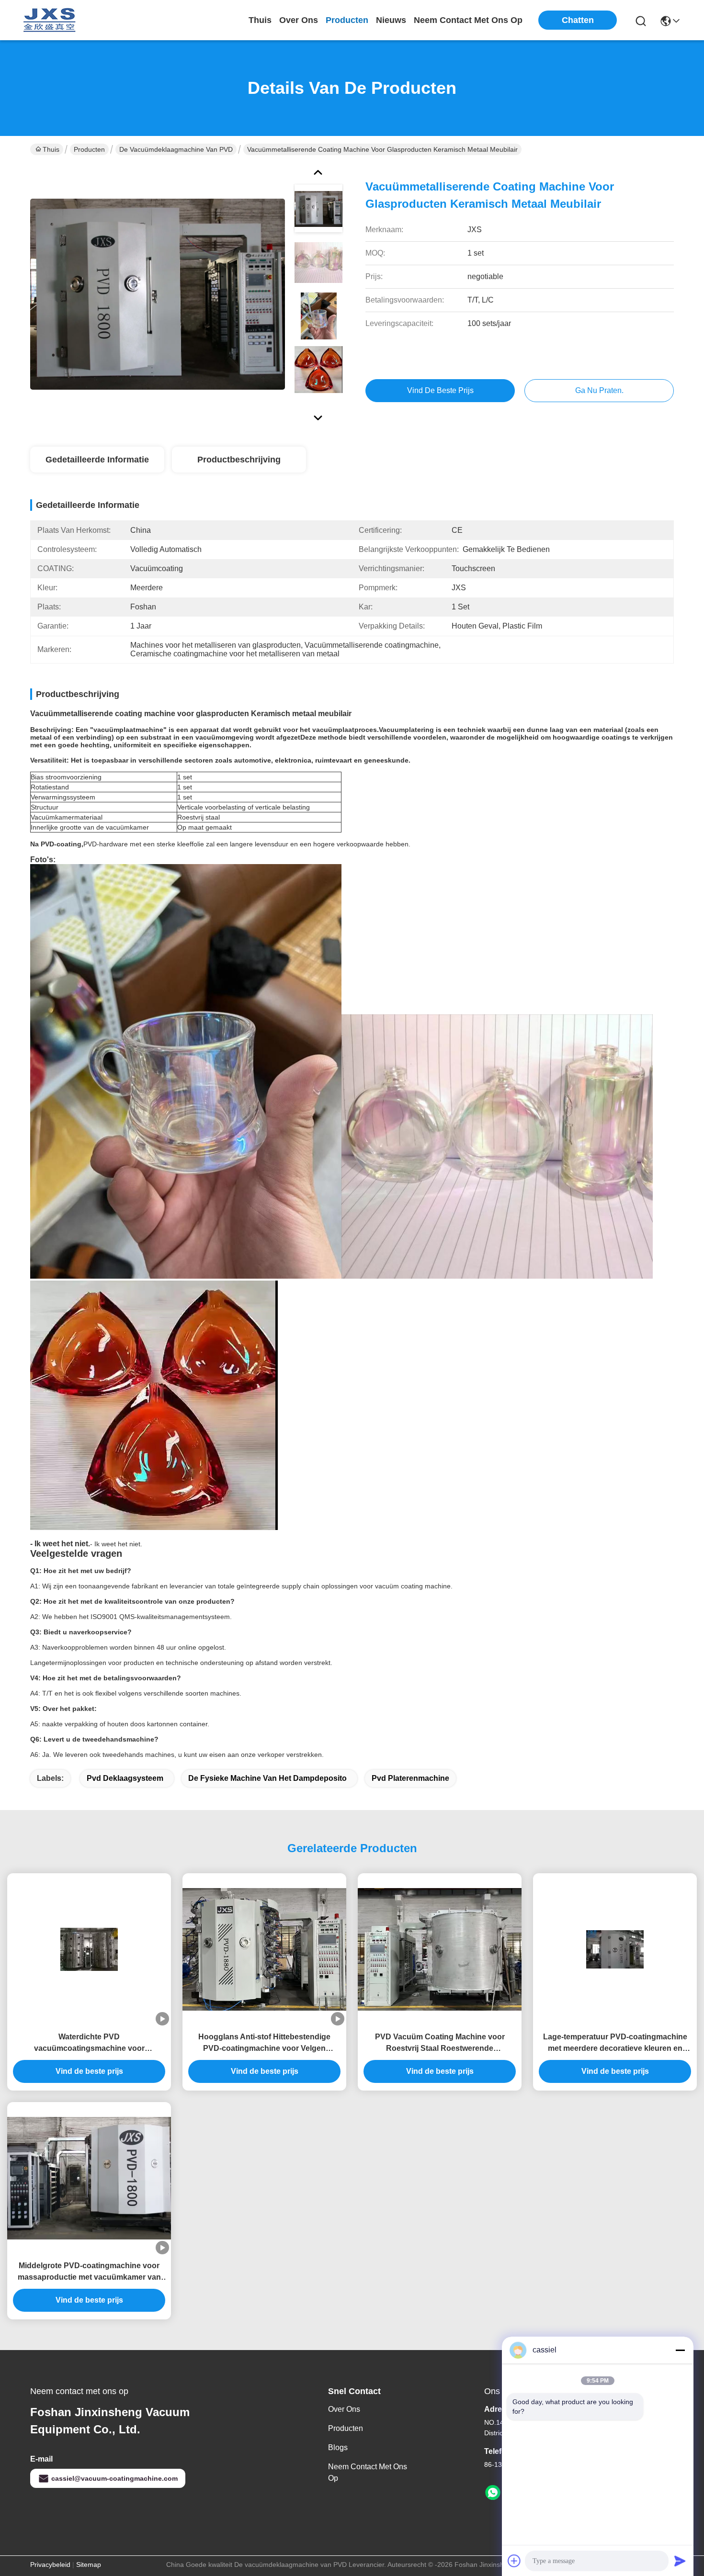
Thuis (260, 20)
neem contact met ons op (468, 20)
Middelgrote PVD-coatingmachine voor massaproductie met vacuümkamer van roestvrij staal (89, 2272)
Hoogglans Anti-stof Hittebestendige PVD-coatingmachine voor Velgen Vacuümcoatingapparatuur (264, 2043)
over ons (299, 20)
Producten (89, 149)
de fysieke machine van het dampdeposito (267, 1778)
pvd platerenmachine (410, 1778)
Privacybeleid (50, 2565)
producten (347, 20)
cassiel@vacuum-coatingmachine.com (114, 2478)
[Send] (680, 2561)
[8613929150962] (493, 2493)
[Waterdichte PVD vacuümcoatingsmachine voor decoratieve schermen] (89, 1949)
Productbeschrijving (239, 460)
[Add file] (514, 2561)
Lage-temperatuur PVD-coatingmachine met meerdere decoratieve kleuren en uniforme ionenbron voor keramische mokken (615, 2043)
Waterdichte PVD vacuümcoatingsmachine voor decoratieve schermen (89, 2043)
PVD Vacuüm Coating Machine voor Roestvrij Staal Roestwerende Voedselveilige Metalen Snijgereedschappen (440, 2043)
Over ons (344, 2409)
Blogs (338, 2447)
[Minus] (680, 2350)
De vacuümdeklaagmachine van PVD (176, 149)
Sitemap (89, 2565)
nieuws (391, 20)
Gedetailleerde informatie (97, 460)
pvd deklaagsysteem (125, 1778)
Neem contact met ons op (368, 2472)
